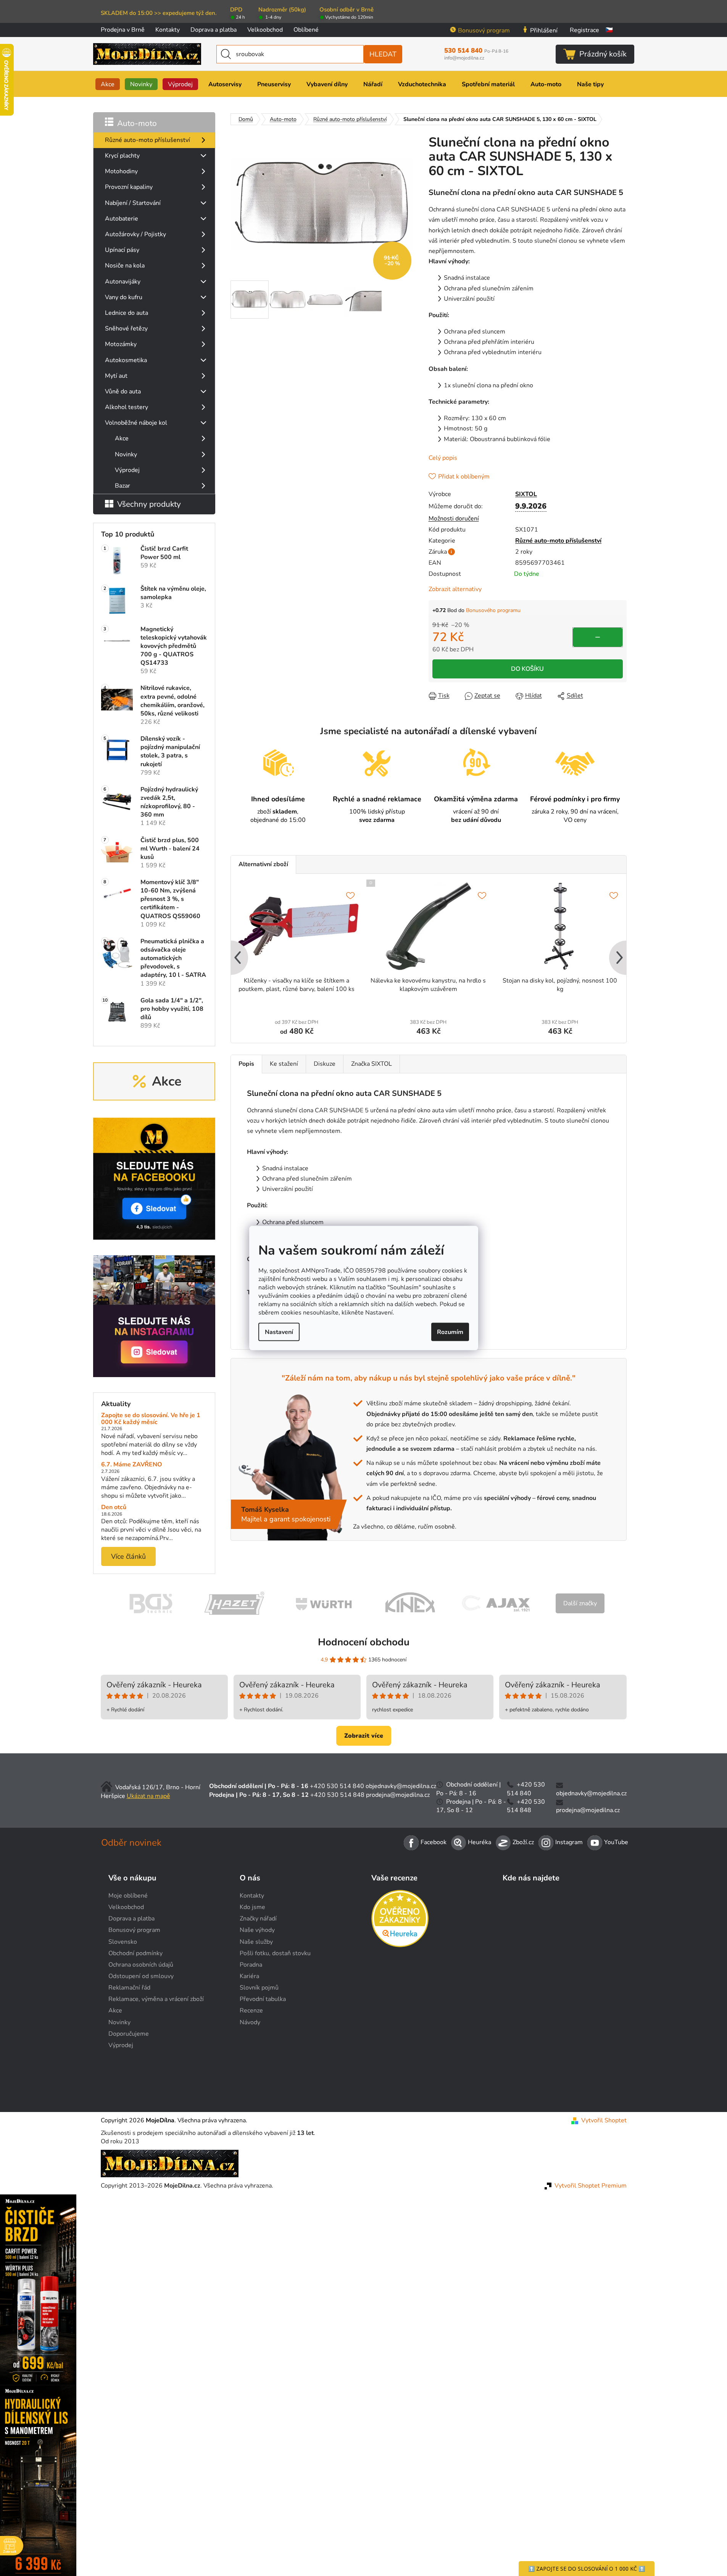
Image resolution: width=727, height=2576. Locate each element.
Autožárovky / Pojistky (135, 234)
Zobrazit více (364, 1736)
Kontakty (168, 30)
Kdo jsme (252, 1907)
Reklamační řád (129, 1988)
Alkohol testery (127, 407)
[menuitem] (108, 84)
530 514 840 (476, 51)
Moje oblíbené (128, 1896)
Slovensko (123, 1942)
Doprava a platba (214, 30)
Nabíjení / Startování (133, 203)
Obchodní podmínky (135, 1953)
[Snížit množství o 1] (598, 637)
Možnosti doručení (454, 519)
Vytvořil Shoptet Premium (591, 2186)
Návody (250, 2022)
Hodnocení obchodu (364, 1642)
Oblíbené (306, 30)
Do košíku (527, 669)
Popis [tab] (246, 1064)
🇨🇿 (609, 30)
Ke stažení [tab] (284, 1064)
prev (237, 958)
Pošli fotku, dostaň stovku (275, 1953)
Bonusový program (484, 31)
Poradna (251, 1965)
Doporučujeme (129, 2034)
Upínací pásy (122, 250)
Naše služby (256, 1942)
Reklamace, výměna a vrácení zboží (156, 1999)
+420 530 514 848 (337, 1795)
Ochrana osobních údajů (141, 1965)
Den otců (114, 1508)
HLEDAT (383, 54)
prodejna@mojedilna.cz (398, 1795)
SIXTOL (526, 494)
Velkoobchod (265, 30)
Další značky (580, 1603)
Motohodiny (121, 171)
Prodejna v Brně (123, 30)
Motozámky (121, 344)
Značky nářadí (258, 1919)
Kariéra (249, 1976)
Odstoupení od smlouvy (141, 1976)
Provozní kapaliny (129, 187)
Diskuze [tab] (325, 1064)
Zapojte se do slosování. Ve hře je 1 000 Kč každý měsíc (151, 1419)
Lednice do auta (127, 313)
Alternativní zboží (263, 864)
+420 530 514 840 (337, 1786)
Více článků (128, 1556)
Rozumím (450, 1332)
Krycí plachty (122, 156)
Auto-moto (137, 123)
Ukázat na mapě (148, 1796)
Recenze (251, 2011)
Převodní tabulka (263, 1999)
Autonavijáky (123, 282)
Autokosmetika (126, 360)
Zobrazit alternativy (455, 589)
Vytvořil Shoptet (604, 2120)
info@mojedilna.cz (464, 58)
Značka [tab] (372, 1064)
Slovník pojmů (259, 1988)
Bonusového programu (493, 610)
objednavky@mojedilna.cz (401, 1786)
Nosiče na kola (125, 266)
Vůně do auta (123, 391)
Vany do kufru (124, 297)
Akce (122, 438)
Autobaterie (122, 219)
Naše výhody (257, 1930)
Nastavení (279, 1332)
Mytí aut (116, 376)
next (620, 958)
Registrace (584, 30)
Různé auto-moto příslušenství (147, 140)
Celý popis (443, 458)
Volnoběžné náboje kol (136, 423)
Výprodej (127, 470)
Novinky (126, 454)
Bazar (123, 486)
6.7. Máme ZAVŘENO (132, 1465)
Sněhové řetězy (126, 329)
